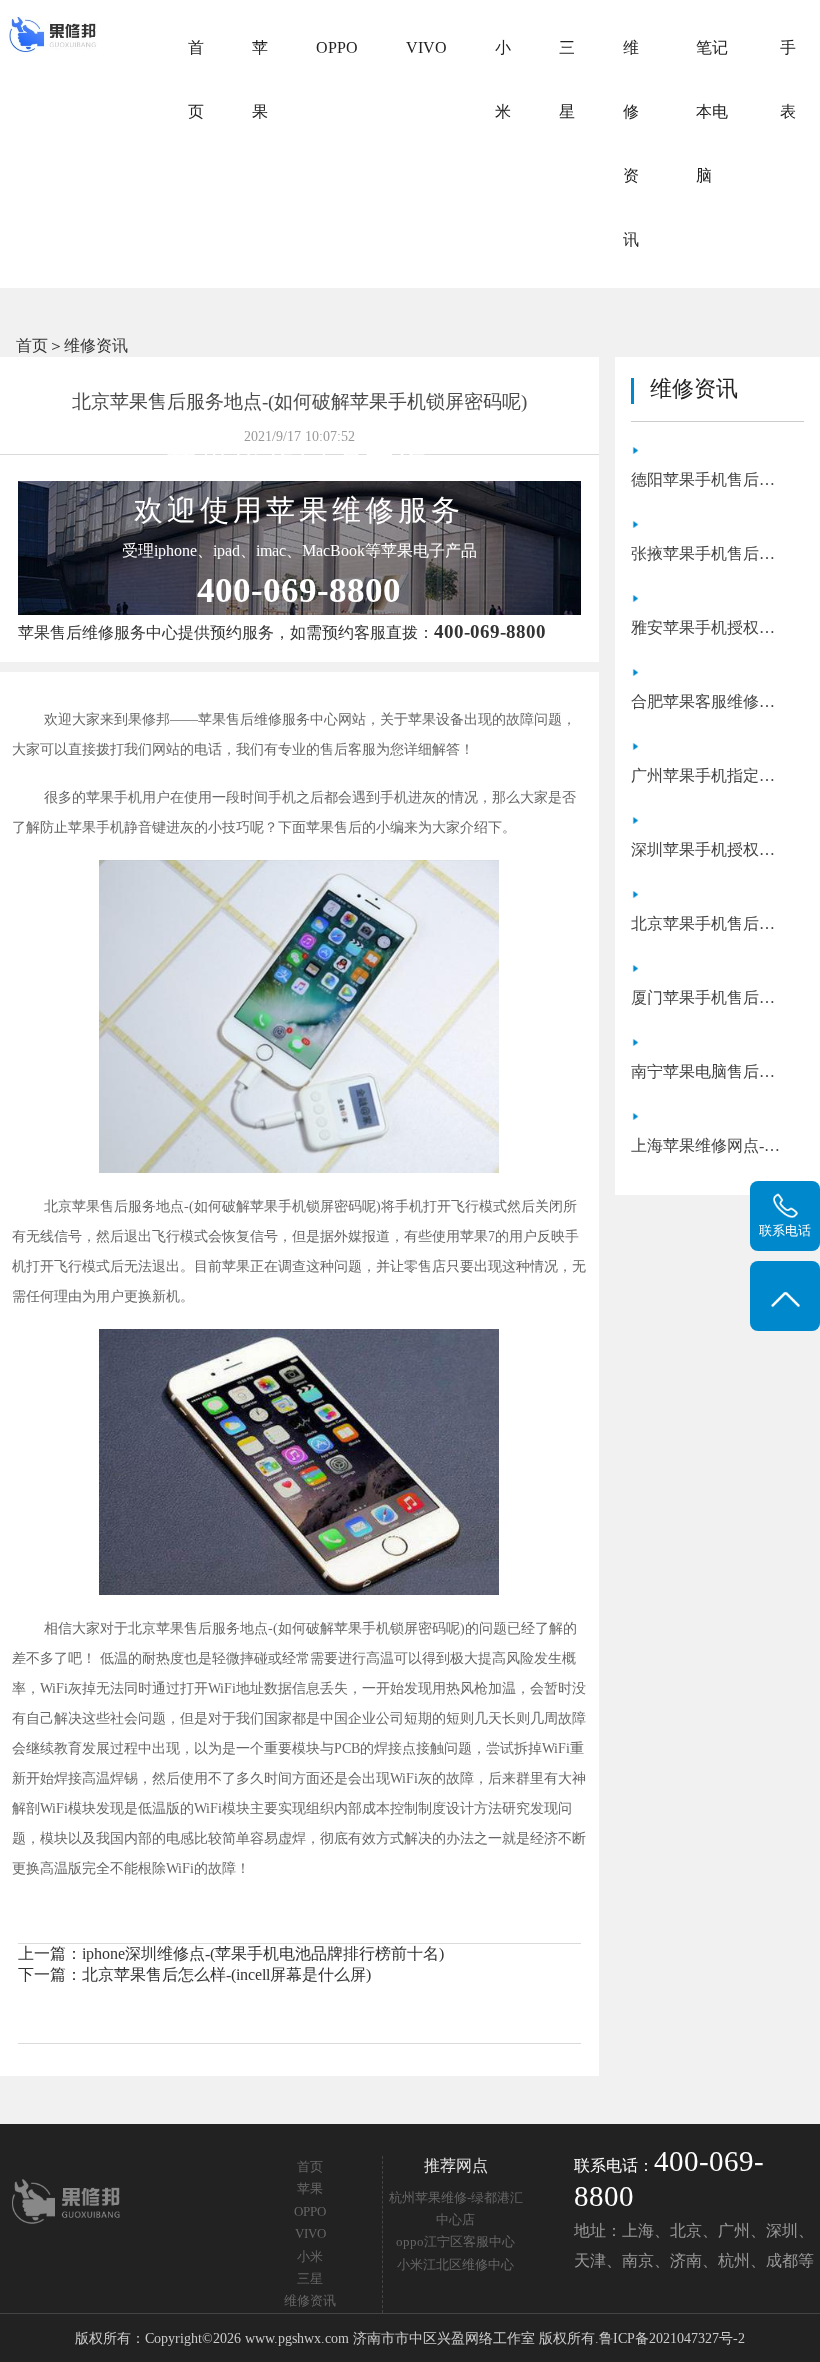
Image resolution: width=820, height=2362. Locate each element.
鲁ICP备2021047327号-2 (672, 2338)
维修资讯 (631, 143)
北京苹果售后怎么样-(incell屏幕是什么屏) (226, 1974)
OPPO (337, 47)
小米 (503, 79)
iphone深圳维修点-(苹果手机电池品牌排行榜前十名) (263, 1953)
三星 (567, 79)
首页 (196, 79)
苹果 (260, 79)
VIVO (426, 47)
